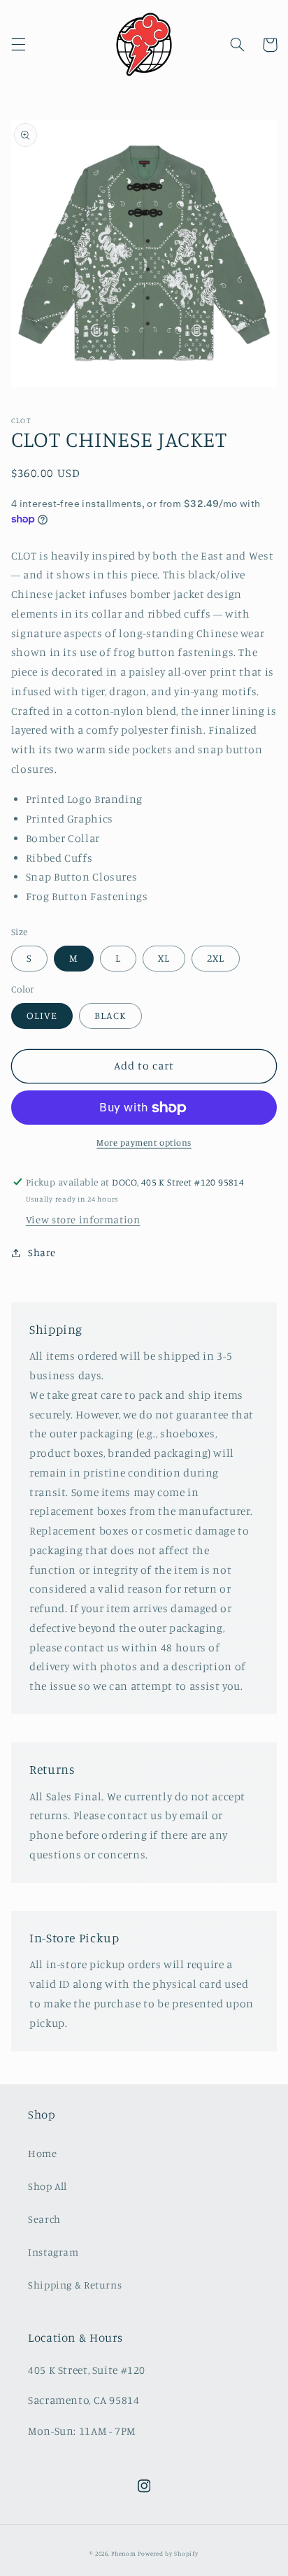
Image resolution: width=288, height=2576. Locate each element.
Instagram (53, 2252)
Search (44, 2219)
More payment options (144, 1143)
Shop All (48, 2186)
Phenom (123, 2553)
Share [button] (42, 1252)
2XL (216, 958)
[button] (18, 45)
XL (164, 958)
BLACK (110, 1015)
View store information (83, 1219)
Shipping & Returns (75, 2285)
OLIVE (42, 1015)
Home (43, 2153)
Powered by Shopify (168, 2553)
